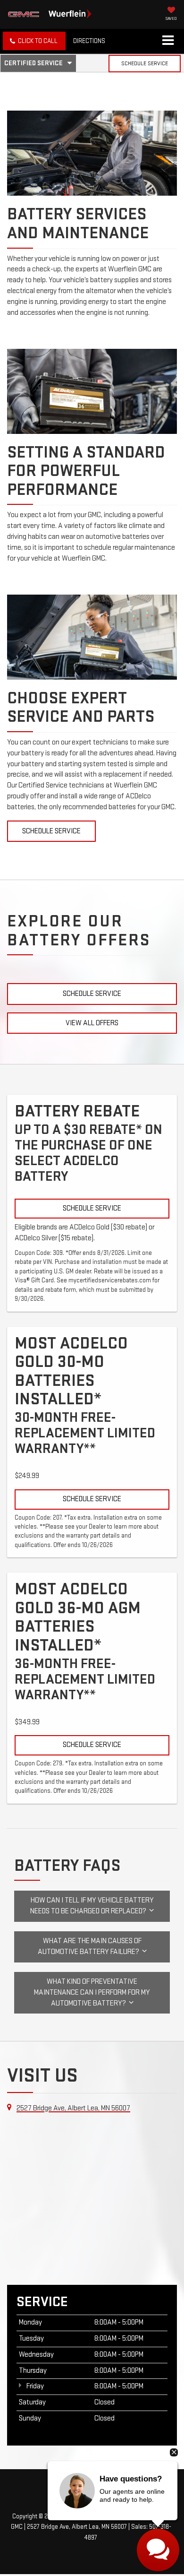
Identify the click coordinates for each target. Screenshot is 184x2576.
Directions (89, 41)
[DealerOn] (91, 2505)
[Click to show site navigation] (168, 41)
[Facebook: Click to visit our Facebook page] (80, 2489)
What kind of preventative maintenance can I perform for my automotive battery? (92, 1993)
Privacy (131, 2516)
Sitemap (106, 2516)
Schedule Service (145, 64)
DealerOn (79, 2516)
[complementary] (156, 2548)
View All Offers (92, 1023)
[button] (34, 41)
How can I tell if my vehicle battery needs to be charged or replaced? (92, 1906)
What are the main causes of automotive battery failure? (90, 1946)
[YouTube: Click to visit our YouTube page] (90, 2489)
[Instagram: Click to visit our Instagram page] (100, 2489)
